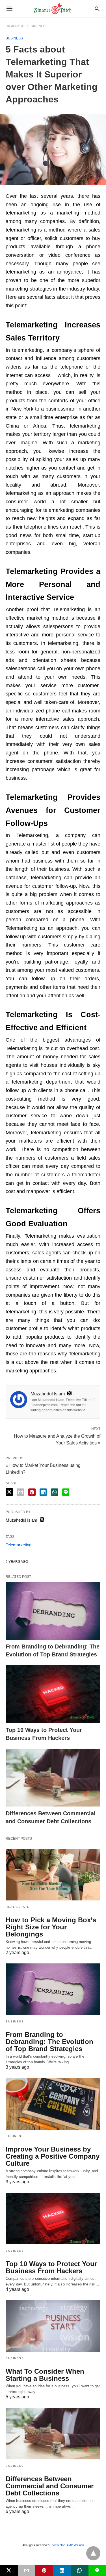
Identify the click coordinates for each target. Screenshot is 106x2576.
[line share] (66, 1492)
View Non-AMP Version (68, 2545)
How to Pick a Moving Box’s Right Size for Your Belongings (51, 1927)
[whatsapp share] (55, 1492)
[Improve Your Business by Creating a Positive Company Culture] (53, 2104)
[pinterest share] (32, 1492)
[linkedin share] (43, 1492)
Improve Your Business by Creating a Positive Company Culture (53, 2156)
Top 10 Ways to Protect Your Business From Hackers (51, 2267)
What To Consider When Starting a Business (45, 2375)
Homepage (15, 26)
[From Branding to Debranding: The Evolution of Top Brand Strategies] (53, 1611)
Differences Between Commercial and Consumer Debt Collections (50, 2486)
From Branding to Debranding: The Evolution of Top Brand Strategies (49, 2042)
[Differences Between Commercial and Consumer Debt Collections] (53, 1778)
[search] (97, 9)
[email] (27, 2570)
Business (39, 26)
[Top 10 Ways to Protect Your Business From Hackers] (53, 1694)
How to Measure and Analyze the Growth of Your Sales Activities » (57, 1439)
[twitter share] (9, 1492)
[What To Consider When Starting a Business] (53, 2326)
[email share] (21, 1492)
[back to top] (93, 2553)
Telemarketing (19, 1545)
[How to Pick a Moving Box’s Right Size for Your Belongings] (53, 1875)
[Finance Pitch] (53, 9)
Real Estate (18, 1907)
